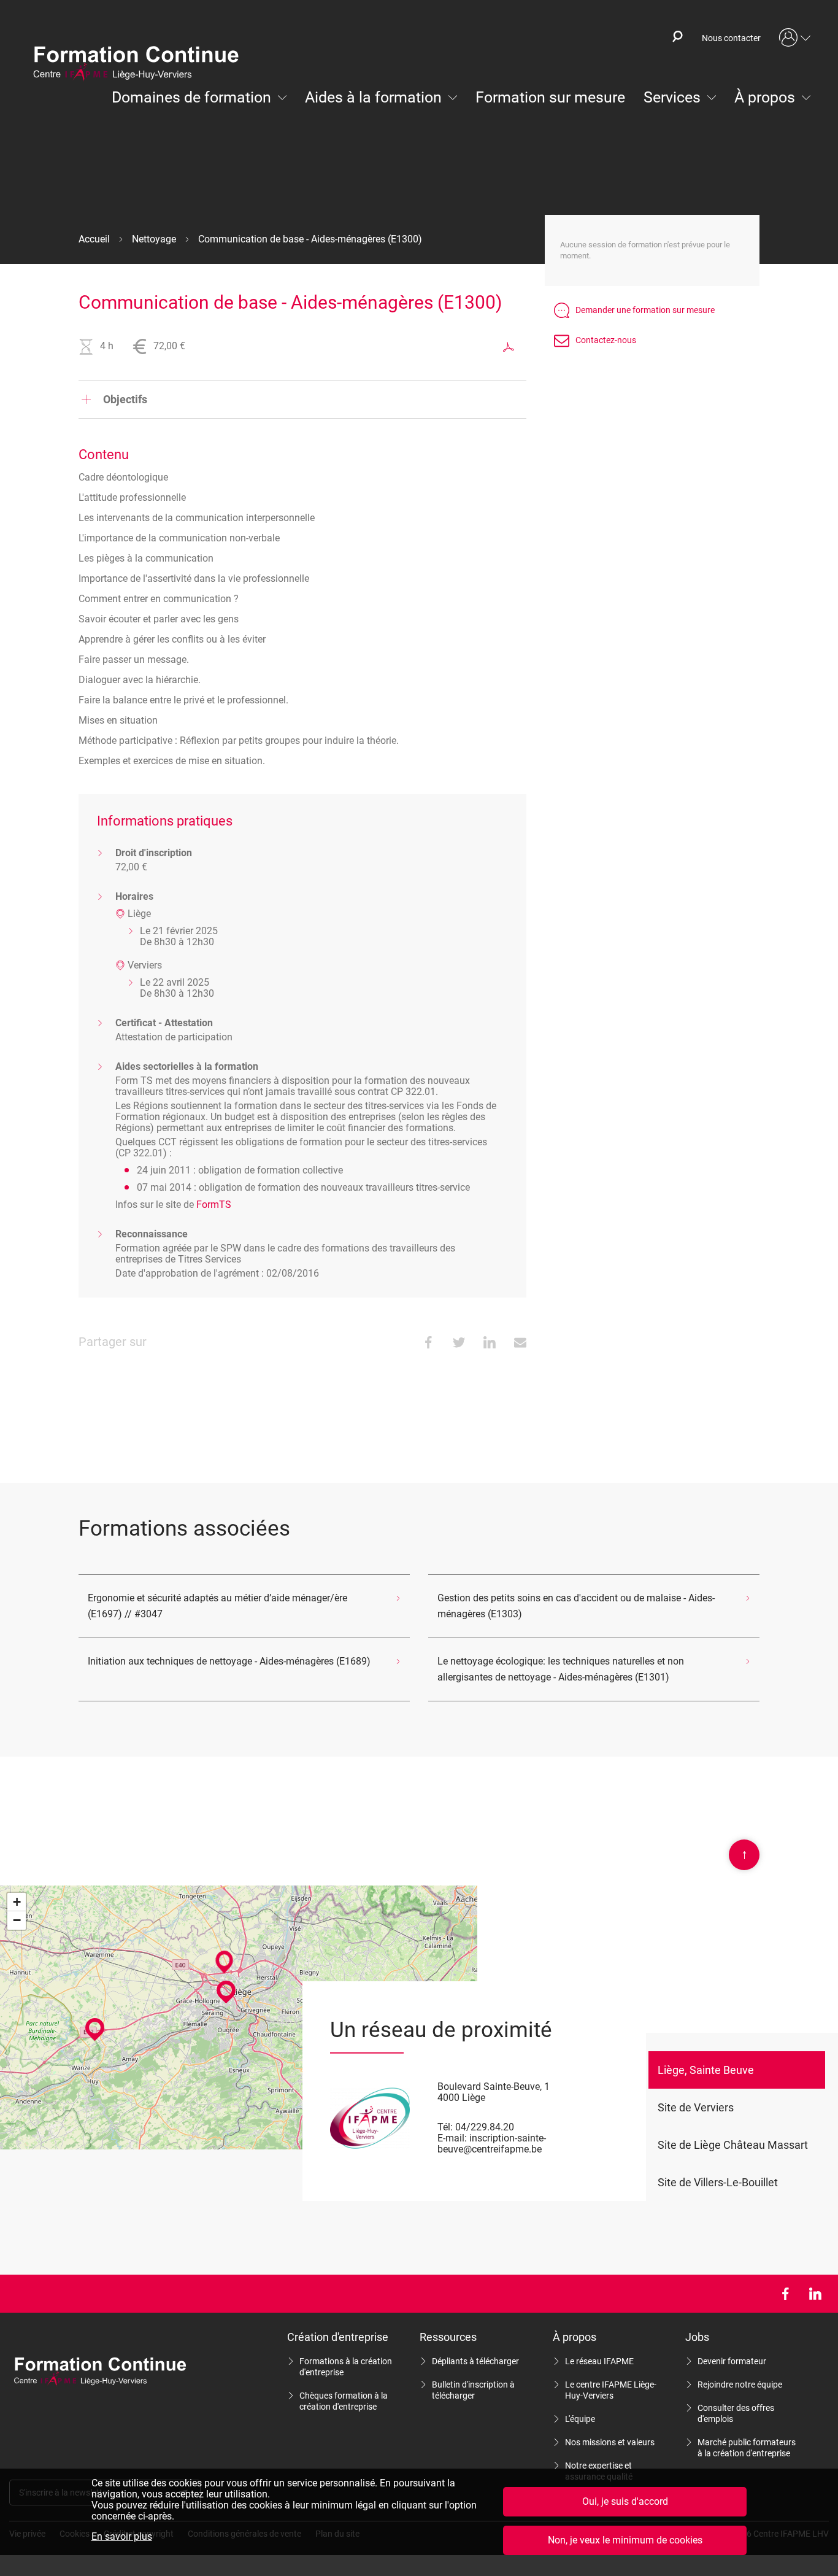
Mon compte (795, 38)
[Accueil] (142, 64)
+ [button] (17, 1902)
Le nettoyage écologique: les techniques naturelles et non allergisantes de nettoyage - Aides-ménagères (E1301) (561, 1669)
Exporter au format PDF (509, 347)
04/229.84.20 (485, 2127)
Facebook (785, 2294)
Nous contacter (731, 38)
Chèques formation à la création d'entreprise (344, 2401)
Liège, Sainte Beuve (706, 2070)
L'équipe (580, 2419)
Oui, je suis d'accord (625, 2501)
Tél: (445, 2127)
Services (672, 97)
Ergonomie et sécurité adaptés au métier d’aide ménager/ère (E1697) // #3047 (217, 1606)
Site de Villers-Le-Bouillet (718, 2182)
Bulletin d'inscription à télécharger (473, 2390)
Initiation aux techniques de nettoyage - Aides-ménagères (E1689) (229, 1661)
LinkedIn (815, 2294)
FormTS (214, 1205)
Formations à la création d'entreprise (346, 2367)
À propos (765, 97)
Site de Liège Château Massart (733, 2145)
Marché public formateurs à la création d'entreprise (747, 2448)
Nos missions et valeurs (610, 2442)
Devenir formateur (732, 2361)
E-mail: (452, 2138)
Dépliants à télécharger (475, 2361)
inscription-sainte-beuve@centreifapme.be (492, 2144)
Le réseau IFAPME (599, 2361)
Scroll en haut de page (744, 1854)
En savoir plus (122, 2537)
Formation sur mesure (550, 97)
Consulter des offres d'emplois (736, 2413)
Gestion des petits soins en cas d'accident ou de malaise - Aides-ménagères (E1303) (576, 1606)
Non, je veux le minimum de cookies (625, 2540)
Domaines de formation (191, 97)
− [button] (17, 1920)
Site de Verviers (696, 2107)
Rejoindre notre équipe (740, 2385)
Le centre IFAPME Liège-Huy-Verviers (611, 2390)
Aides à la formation (373, 97)
